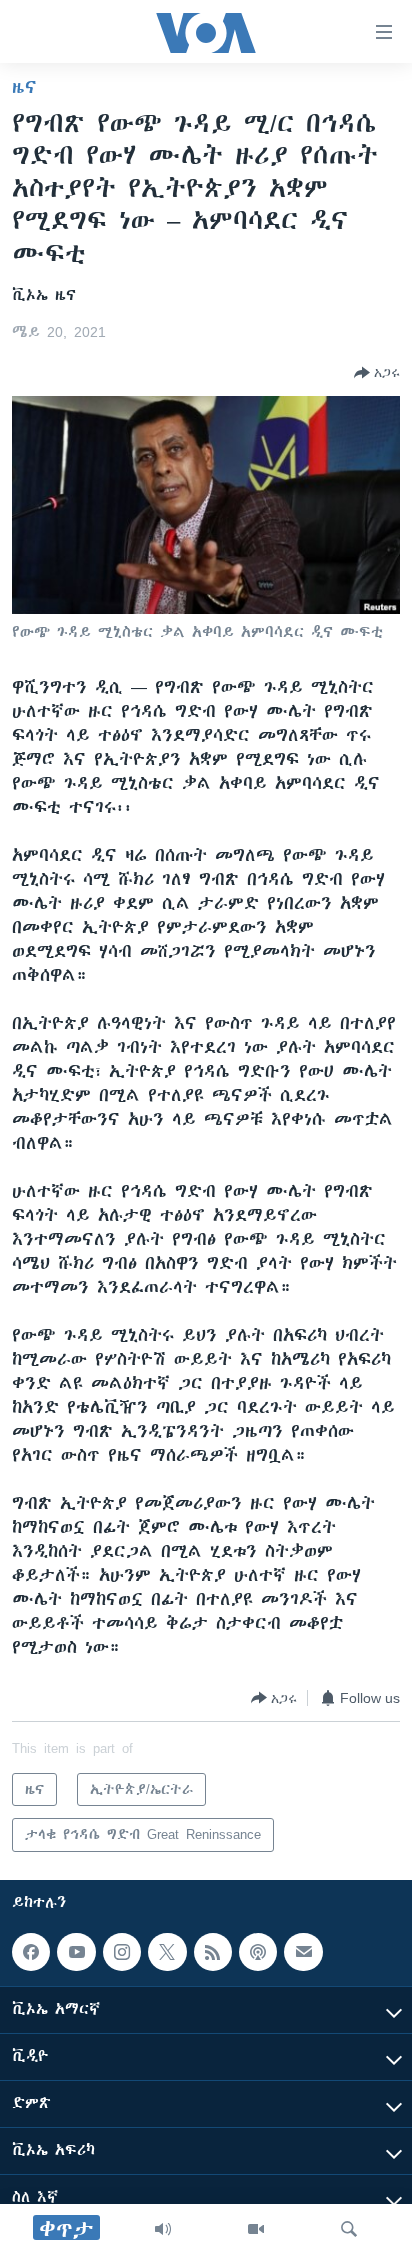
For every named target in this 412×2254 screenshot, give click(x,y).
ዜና (24, 87)
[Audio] (163, 2229)
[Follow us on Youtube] (76, 1952)
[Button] (377, 373)
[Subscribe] (303, 1952)
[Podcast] (258, 1952)
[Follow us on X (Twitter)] (167, 1952)
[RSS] (213, 1952)
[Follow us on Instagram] (122, 1952)
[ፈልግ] (349, 2229)
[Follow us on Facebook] (31, 1952)
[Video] (256, 2229)
